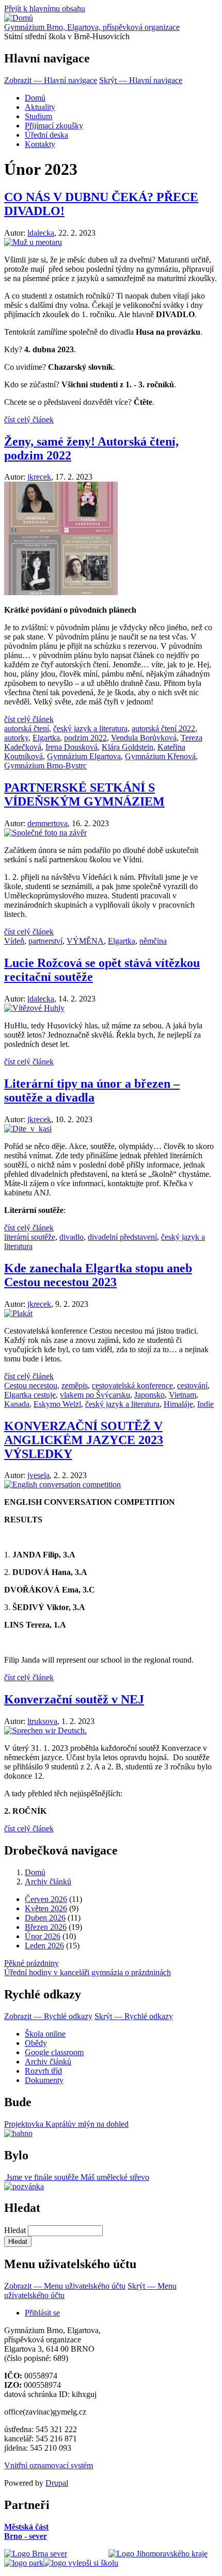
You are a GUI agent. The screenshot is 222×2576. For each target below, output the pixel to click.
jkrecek (39, 477)
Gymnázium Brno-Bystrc (45, 766)
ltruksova (42, 1721)
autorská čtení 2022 (163, 728)
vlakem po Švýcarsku (95, 1395)
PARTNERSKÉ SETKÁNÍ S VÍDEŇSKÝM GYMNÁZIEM (84, 794)
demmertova (47, 823)
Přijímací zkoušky (54, 126)
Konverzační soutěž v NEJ (74, 1699)
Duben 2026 (45, 1918)
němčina (153, 941)
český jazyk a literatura (90, 728)
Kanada (17, 1404)
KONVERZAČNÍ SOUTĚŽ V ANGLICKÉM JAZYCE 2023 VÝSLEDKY (84, 1440)
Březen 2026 (46, 1927)
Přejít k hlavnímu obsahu (45, 9)
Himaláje (178, 1404)
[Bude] (18, 2133)
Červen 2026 (46, 1899)
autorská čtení (27, 728)
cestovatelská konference (132, 1385)
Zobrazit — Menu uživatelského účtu (65, 2286)
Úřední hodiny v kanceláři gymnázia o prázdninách (88, 1972)
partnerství (45, 941)
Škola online (45, 2034)
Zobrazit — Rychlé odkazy (48, 2016)
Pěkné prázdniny (31, 1963)
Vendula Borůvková (144, 738)
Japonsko (149, 1395)
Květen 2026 (46, 1908)
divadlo (72, 1237)
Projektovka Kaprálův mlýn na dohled (66, 2124)
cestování (192, 1385)
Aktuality (40, 107)
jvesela (38, 1475)
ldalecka (41, 233)
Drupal (57, 2483)
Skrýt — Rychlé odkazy (134, 2016)
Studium (38, 116)
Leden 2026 (44, 1946)
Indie (205, 1404)
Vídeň (14, 941)
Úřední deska (46, 135)
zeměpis (75, 1385)
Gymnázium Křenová (160, 756)
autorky (16, 738)
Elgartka (46, 738)
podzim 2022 (85, 738)
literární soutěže (30, 1237)
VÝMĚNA (85, 941)
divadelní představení (122, 1237)
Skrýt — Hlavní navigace (141, 80)
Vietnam (183, 1395)
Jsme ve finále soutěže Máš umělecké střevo (77, 2177)
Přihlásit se (42, 2313)
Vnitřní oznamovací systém (49, 2465)
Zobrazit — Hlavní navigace (51, 80)
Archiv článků (48, 1882)
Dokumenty (44, 2080)
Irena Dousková (72, 747)
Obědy (36, 2043)
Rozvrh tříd (43, 2071)
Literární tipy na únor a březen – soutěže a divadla (92, 1090)
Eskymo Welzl (57, 1404)
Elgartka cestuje (30, 1395)
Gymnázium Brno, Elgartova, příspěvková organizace (92, 27)
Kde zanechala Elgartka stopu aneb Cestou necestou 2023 (98, 1275)
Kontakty (40, 144)
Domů (35, 98)
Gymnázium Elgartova (84, 756)
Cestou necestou (31, 1385)
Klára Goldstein (128, 747)
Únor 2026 (43, 1936)
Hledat (15, 2230)
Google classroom (54, 2052)
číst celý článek (29, 420)
